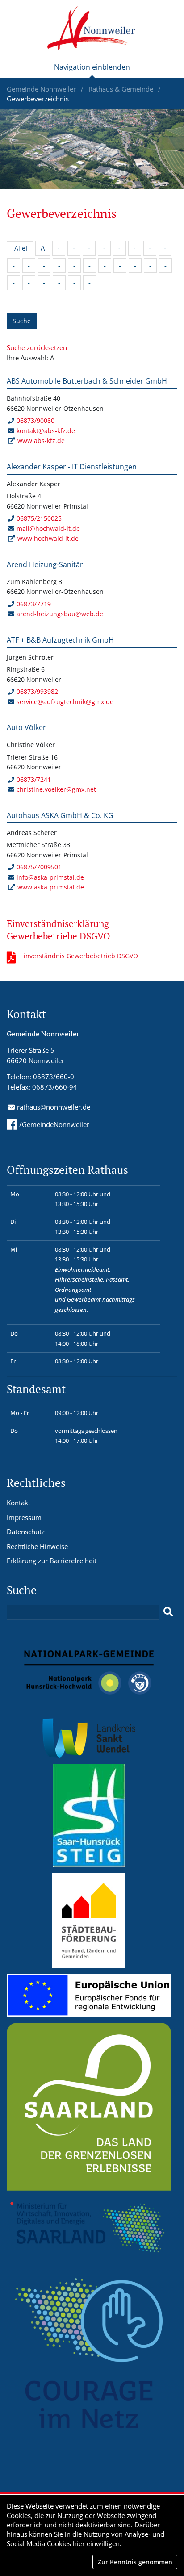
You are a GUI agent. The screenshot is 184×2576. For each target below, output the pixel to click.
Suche (22, 321)
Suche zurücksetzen (37, 347)
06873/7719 (34, 604)
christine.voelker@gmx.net (56, 789)
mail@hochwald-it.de (48, 528)
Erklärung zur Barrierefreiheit (52, 1561)
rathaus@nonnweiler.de (54, 1107)
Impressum (24, 1517)
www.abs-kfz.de (41, 440)
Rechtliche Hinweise (37, 1546)
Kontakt (19, 1503)
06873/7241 (34, 779)
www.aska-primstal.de (51, 887)
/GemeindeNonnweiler (54, 1124)
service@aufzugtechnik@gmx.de (65, 702)
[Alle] (20, 248)
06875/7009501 (39, 867)
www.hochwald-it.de (48, 538)
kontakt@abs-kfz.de (46, 431)
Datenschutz (26, 1532)
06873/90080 (36, 420)
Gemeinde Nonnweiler (42, 89)
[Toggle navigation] (92, 71)
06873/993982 (37, 691)
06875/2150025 (39, 518)
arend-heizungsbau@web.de (60, 614)
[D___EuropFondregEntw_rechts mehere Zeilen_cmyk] (89, 1995)
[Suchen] (168, 1612)
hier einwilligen (96, 2543)
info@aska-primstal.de (50, 877)
